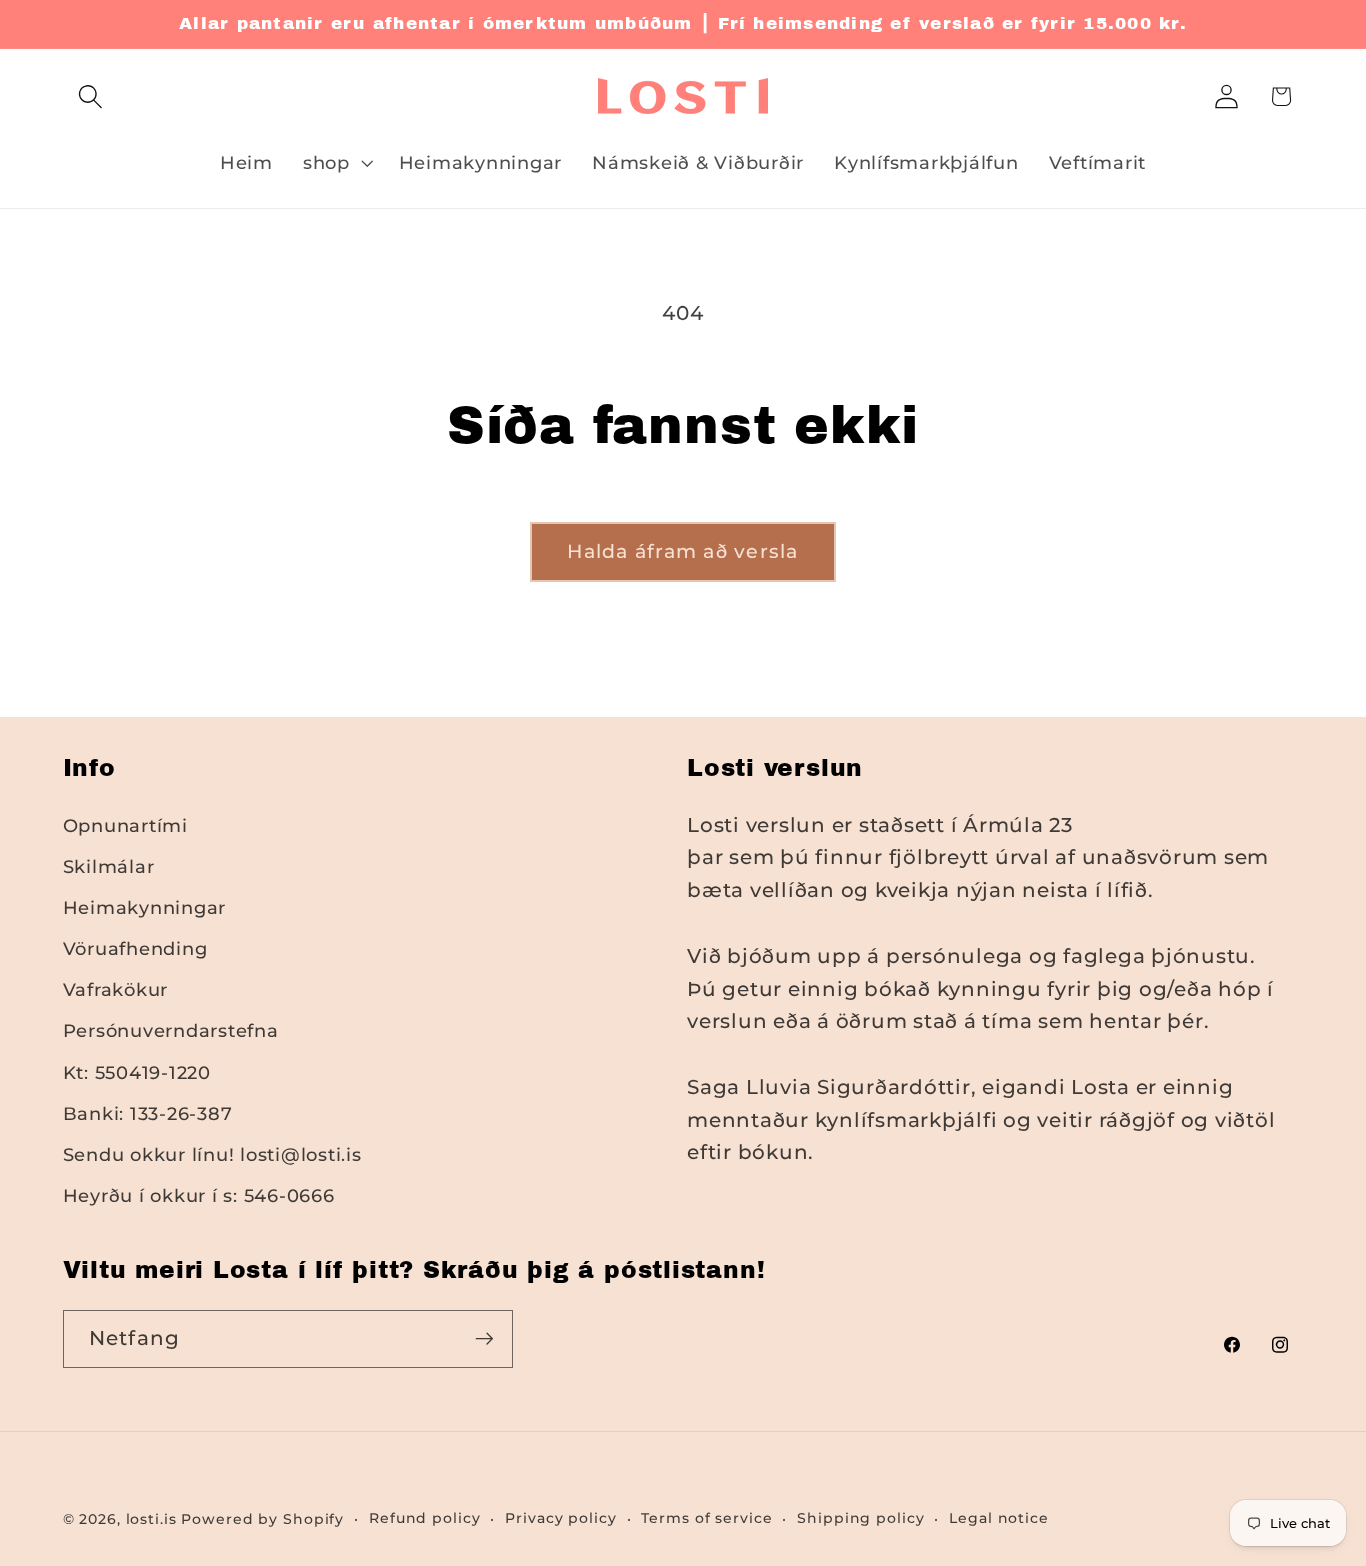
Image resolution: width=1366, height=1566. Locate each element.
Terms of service (706, 1518)
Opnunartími (125, 825)
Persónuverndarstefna (171, 1030)
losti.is (151, 1519)
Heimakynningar (145, 907)
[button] (90, 96)
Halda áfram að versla (682, 551)
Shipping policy (860, 1518)
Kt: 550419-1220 (137, 1072)
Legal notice (999, 1518)
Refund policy (424, 1518)
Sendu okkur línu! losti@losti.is (212, 1154)
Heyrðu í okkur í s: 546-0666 (199, 1195)
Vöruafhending (135, 948)
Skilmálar (109, 866)
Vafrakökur (116, 989)
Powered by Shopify (262, 1519)
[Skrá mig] (484, 1339)
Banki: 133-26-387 (148, 1113)
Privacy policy (560, 1518)
